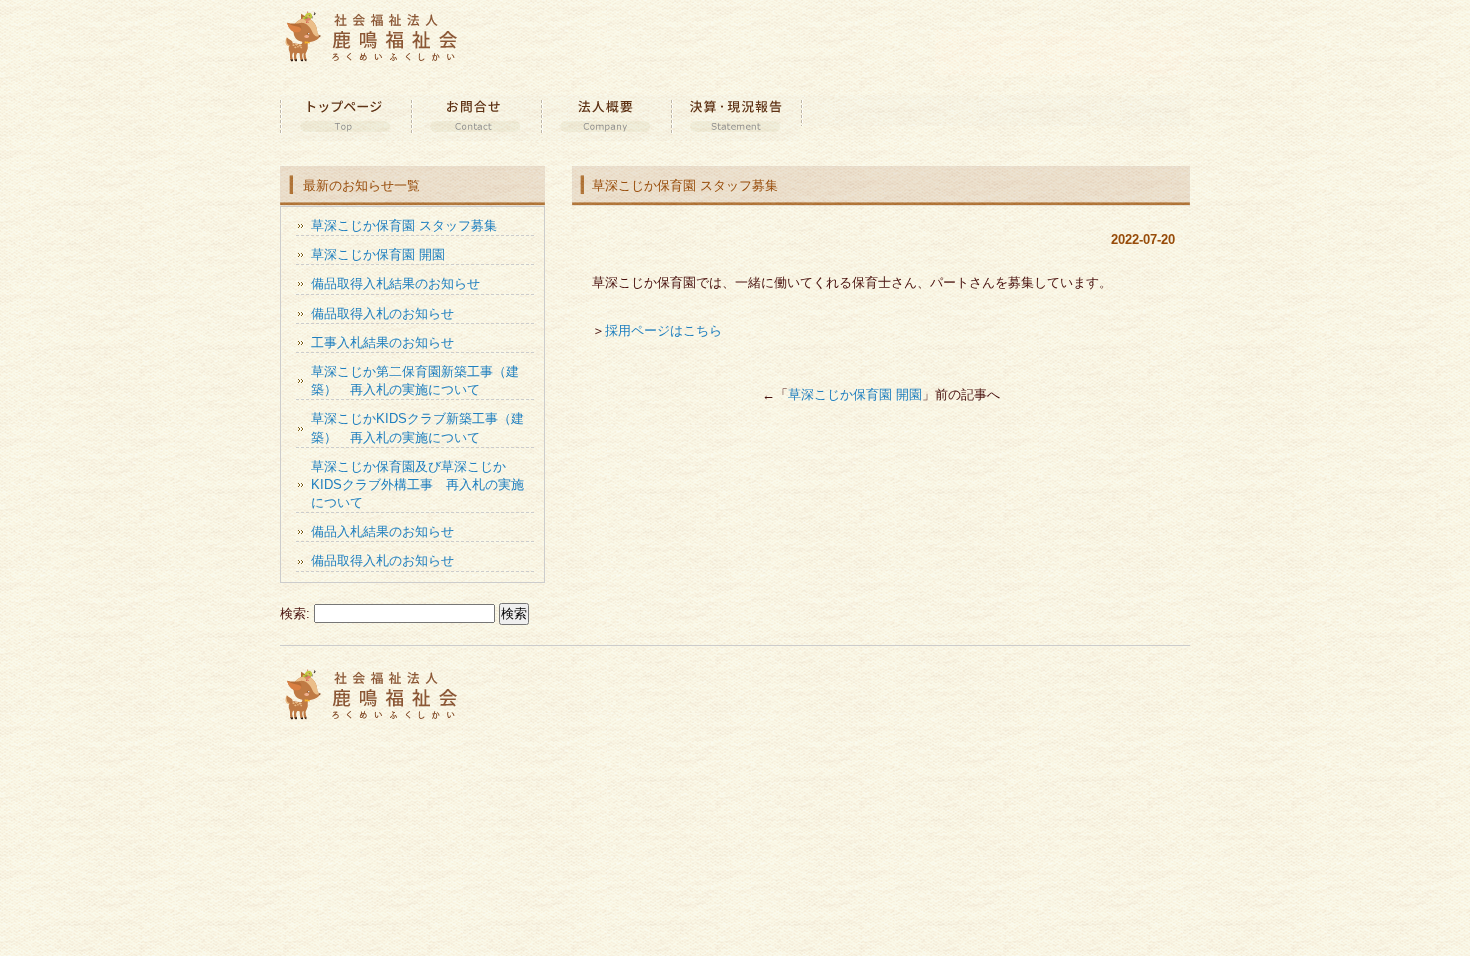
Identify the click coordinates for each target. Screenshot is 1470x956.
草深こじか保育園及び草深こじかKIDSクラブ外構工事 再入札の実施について (417, 484)
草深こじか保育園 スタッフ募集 (404, 225)
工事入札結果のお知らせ (382, 342)
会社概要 (605, 118)
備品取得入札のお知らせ (382, 313)
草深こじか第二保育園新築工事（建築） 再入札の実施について (415, 380)
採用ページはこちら (663, 330)
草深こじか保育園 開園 (855, 394)
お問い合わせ (475, 118)
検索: (295, 613)
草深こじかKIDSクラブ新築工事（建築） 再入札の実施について (417, 427)
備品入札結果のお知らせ (382, 531)
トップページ (345, 118)
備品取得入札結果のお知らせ (395, 283)
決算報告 (735, 118)
